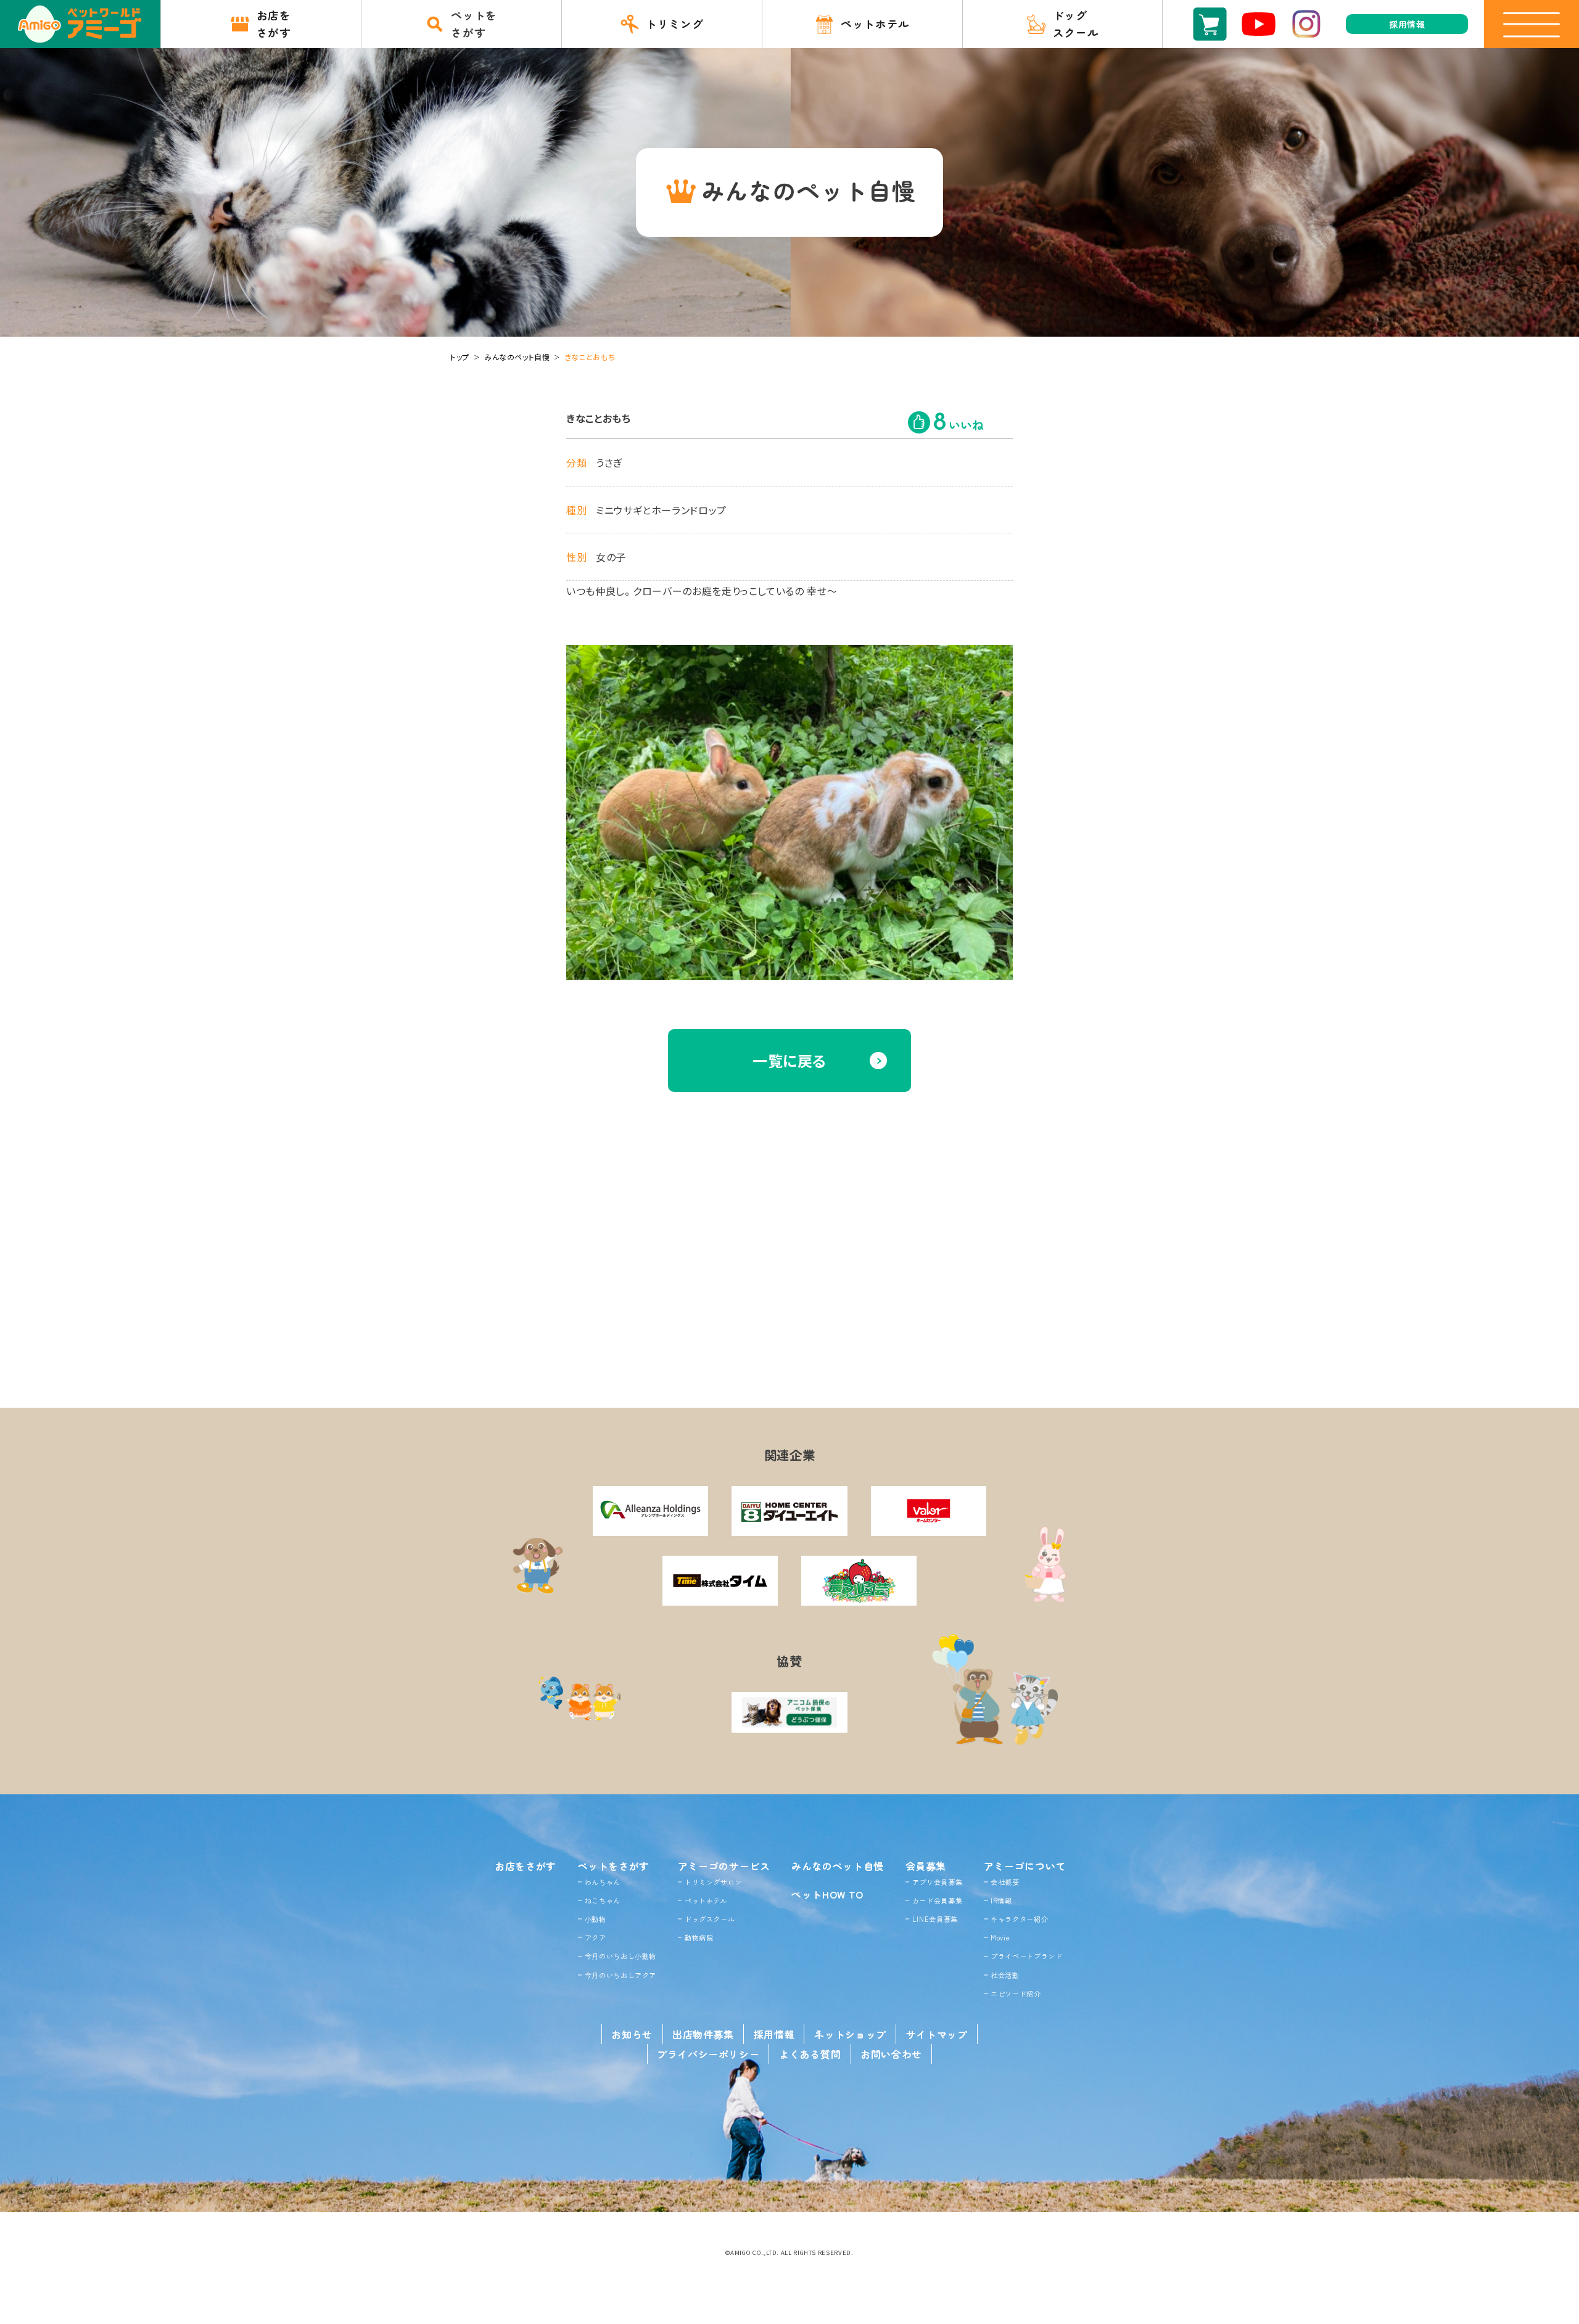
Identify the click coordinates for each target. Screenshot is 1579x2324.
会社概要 (1005, 1882)
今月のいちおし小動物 (620, 1956)
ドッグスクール (710, 1919)
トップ (460, 357)
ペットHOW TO (827, 1894)
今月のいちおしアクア (620, 1975)
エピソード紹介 (1016, 1993)
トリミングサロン (713, 1882)
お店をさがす (526, 1866)
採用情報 (774, 2034)
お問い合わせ (891, 2054)
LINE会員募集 (935, 1919)
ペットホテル (706, 1900)
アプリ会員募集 (937, 1882)
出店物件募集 (703, 2034)
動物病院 (699, 1937)
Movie (1000, 1937)
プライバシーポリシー (708, 2054)
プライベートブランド (1026, 1956)
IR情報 (1001, 1900)
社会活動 (1005, 1975)
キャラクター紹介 (1019, 1919)
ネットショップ (850, 2034)
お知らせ (632, 2034)
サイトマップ (937, 2034)
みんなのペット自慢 (517, 357)
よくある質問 (810, 2054)
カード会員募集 (937, 1900)
